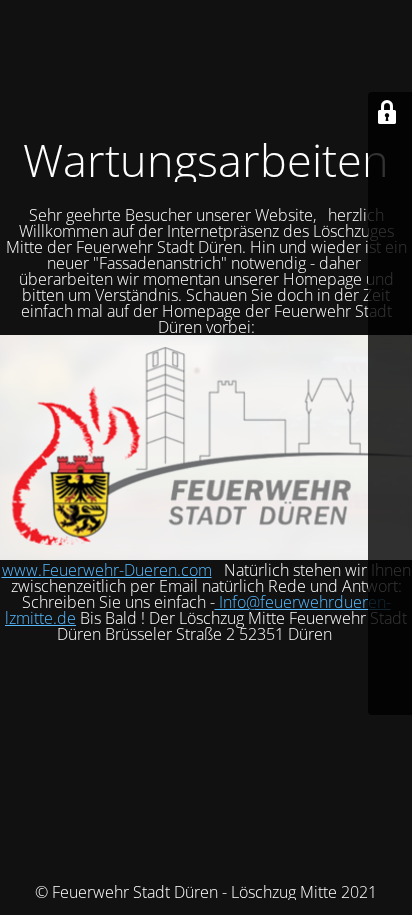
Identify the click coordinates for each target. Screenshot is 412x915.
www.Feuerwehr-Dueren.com (107, 570)
